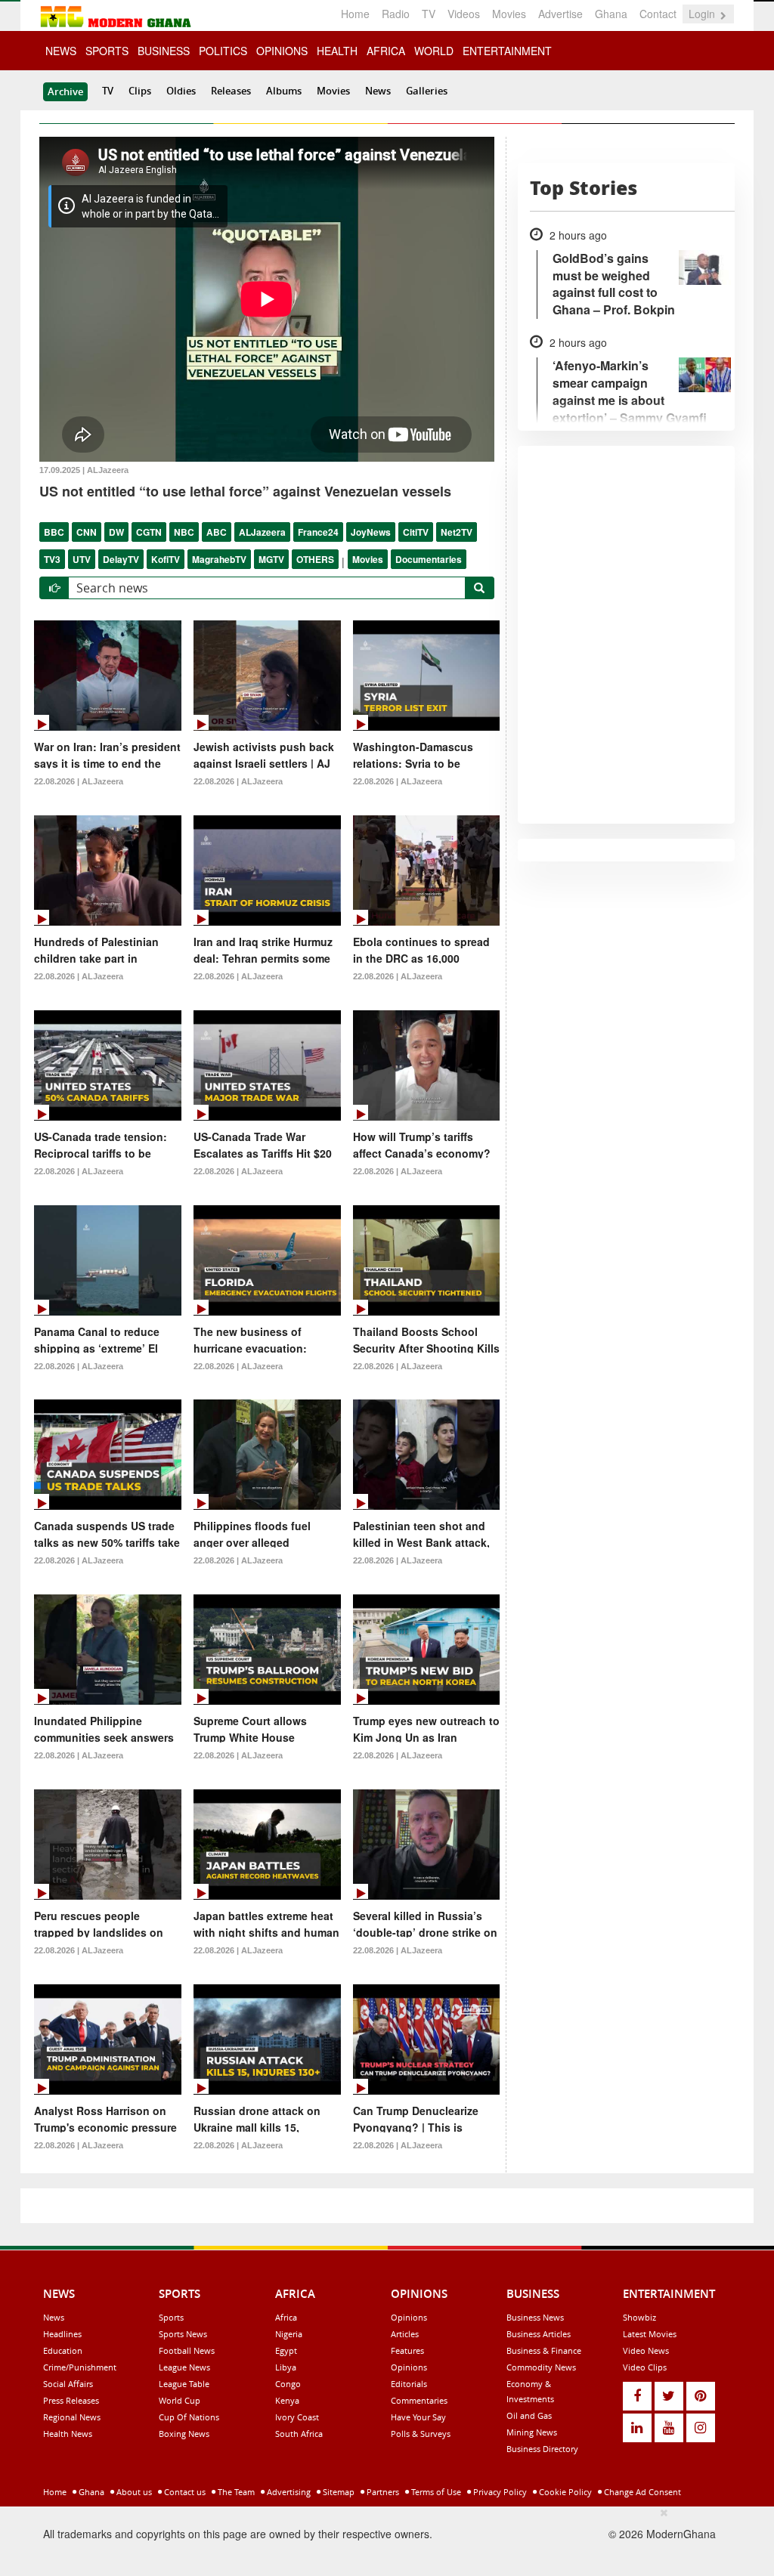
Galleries (427, 91)
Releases (231, 91)
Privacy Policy (499, 2492)
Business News (535, 2317)
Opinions (409, 2317)
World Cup (180, 2400)
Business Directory (542, 2449)
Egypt (286, 2350)
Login (703, 14)
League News (184, 2367)
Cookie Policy (564, 2492)
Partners (382, 2492)
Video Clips (645, 2367)
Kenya (287, 2400)
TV (429, 14)
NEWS (61, 51)
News (378, 91)
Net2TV (457, 532)
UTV (82, 559)
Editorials (409, 2384)
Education (63, 2350)
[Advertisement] (382, 2539)
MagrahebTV (219, 559)
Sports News (183, 2334)
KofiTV (166, 559)
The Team (235, 2492)
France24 (318, 532)
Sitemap (337, 2492)
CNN (87, 532)
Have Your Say (418, 2417)
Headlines (62, 2334)
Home (355, 14)
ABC (217, 532)
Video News (646, 2350)
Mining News (532, 2432)
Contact (658, 14)
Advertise (560, 14)
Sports (171, 2317)
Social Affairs (68, 2384)
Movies (509, 14)
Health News (68, 2434)
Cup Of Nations (189, 2417)
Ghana (611, 14)
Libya (286, 2367)
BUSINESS (164, 51)
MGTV (271, 559)
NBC (184, 532)
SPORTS (107, 51)
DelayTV (121, 559)
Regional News (72, 2417)
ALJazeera (262, 532)
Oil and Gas (529, 2415)
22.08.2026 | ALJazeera (79, 781)
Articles (405, 2334)
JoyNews (371, 532)
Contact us (184, 2492)
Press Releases (71, 2400)
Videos (464, 14)
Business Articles (539, 2334)
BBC (54, 532)
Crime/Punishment (80, 2367)
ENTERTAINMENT (507, 51)
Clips (140, 91)
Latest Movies (650, 2334)
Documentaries (429, 559)
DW (116, 532)
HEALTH (337, 51)
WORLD (434, 51)
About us (133, 2492)
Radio (396, 14)
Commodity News (541, 2367)
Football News (187, 2350)
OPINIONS (282, 51)
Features (407, 2350)
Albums (284, 91)
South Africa (299, 2434)
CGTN (149, 532)
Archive (65, 91)
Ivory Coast (297, 2417)
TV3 (52, 559)
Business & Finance (544, 2350)
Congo (288, 2384)
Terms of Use (435, 2492)
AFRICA (386, 51)
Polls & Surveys (421, 2434)
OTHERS (315, 559)
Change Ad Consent (641, 2492)
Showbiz (639, 2317)
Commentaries (419, 2400)
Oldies (181, 91)
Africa (286, 2317)
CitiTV (416, 532)
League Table (184, 2384)
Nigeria (289, 2334)
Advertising (288, 2492)
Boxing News (184, 2434)
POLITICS (223, 51)
